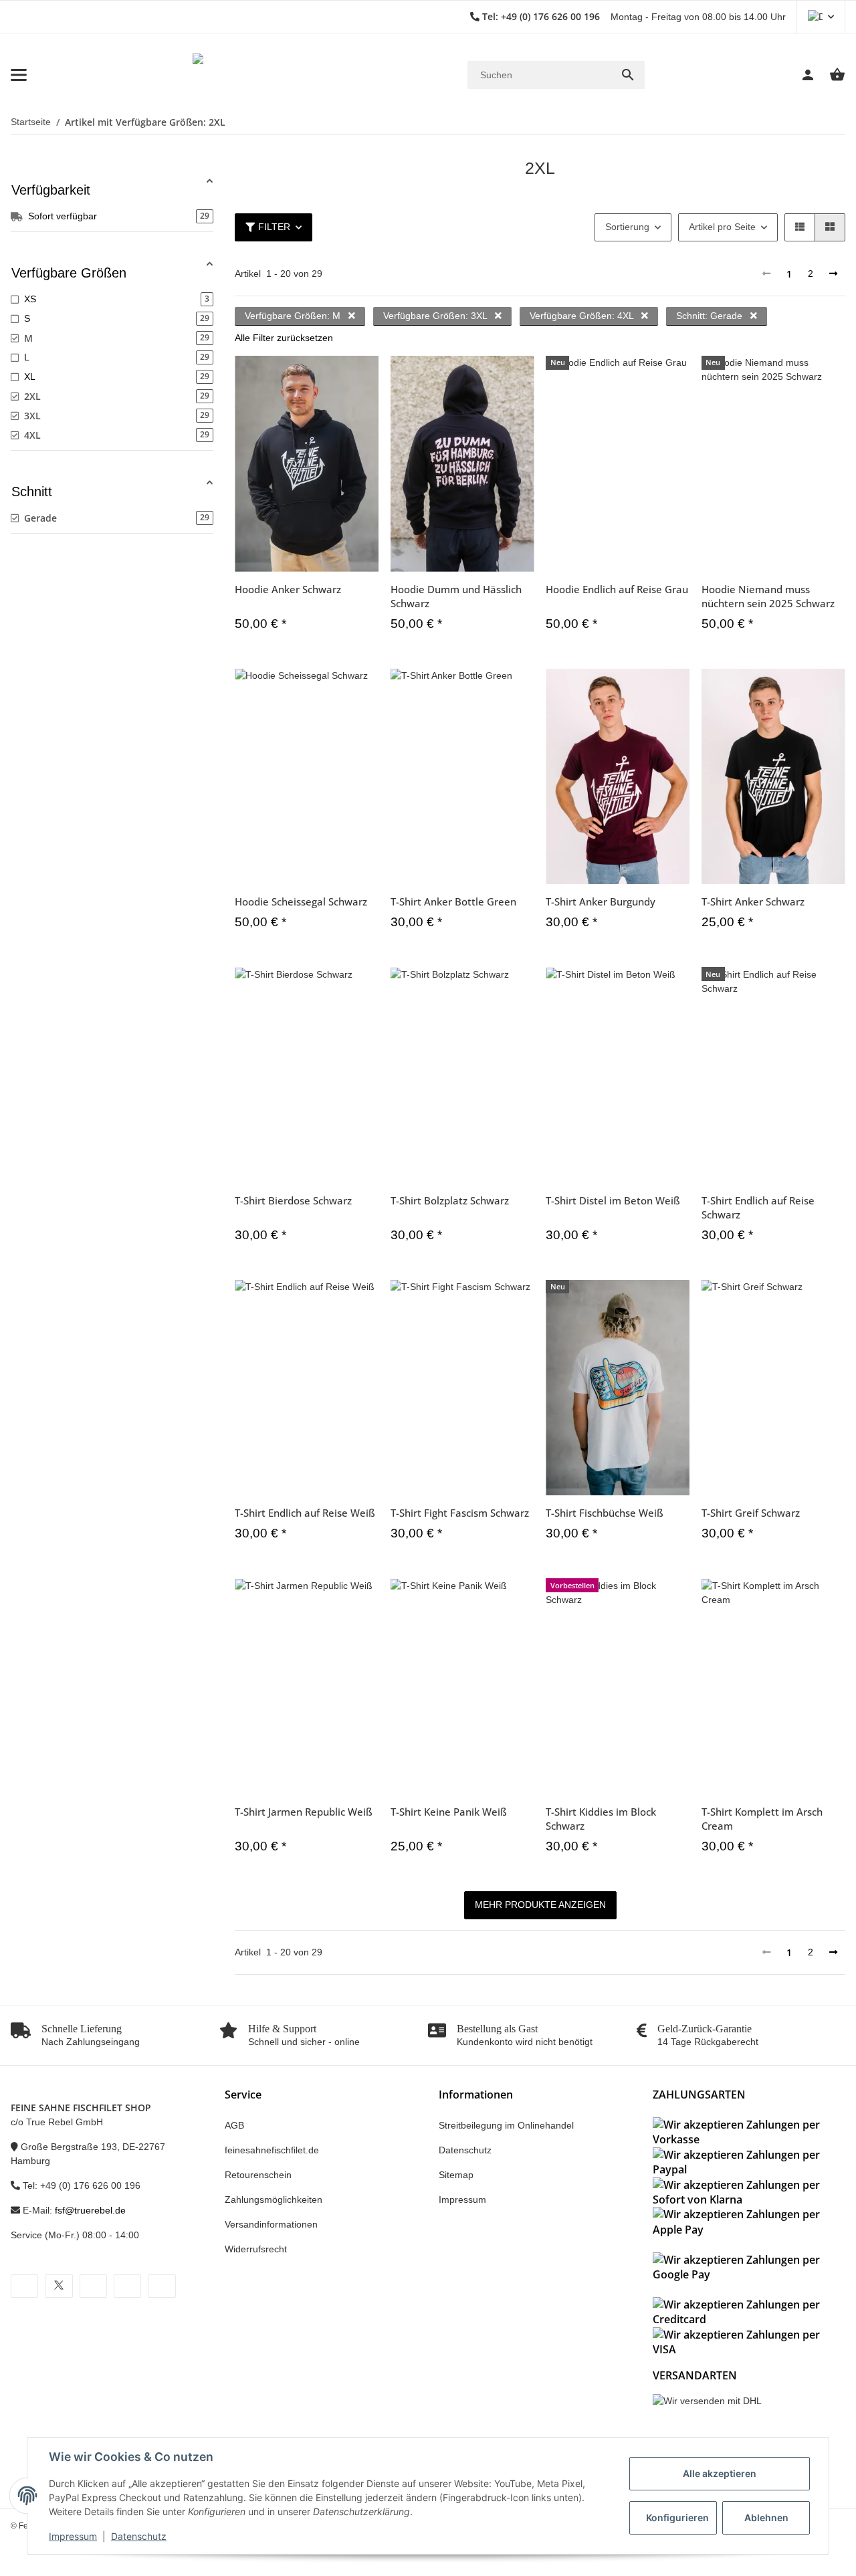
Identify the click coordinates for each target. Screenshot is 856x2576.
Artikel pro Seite (722, 227)
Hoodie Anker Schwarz (288, 589)
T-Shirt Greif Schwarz (751, 1513)
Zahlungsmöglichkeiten (274, 2199)
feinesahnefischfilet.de (272, 2150)
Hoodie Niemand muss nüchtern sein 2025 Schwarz (768, 596)
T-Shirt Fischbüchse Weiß (605, 1513)
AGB (234, 2125)
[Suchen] (628, 75)
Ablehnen (766, 2517)
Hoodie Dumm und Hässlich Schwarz (456, 596)
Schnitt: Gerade (711, 316)
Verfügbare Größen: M (294, 316)
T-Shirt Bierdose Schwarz (293, 1200)
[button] (821, 17)
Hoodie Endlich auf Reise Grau (617, 589)
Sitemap (456, 2175)
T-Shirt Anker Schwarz (753, 901)
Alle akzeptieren (720, 2473)
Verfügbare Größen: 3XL (436, 316)
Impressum (73, 2536)
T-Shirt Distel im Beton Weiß (613, 1200)
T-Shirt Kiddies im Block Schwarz (601, 1819)
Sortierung (627, 227)
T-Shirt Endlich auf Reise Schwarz (758, 1207)
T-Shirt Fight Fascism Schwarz (460, 1513)
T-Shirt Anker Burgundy (601, 901)
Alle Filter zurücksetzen (284, 338)
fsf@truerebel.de (90, 2210)
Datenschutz (139, 2536)
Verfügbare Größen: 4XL (583, 316)
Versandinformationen (271, 2224)
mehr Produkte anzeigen (540, 1905)
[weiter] (833, 274)
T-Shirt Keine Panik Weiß (449, 1812)
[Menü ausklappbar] (19, 75)
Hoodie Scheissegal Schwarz (301, 901)
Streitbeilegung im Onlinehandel (506, 2125)
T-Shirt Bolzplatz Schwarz (450, 1200)
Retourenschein (258, 2175)
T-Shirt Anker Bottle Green (453, 901)
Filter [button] (274, 227)
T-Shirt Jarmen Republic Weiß (304, 1812)
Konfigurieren (677, 2517)
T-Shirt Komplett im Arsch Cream (762, 1819)
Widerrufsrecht (256, 2249)
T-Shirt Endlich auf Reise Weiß (305, 1513)
